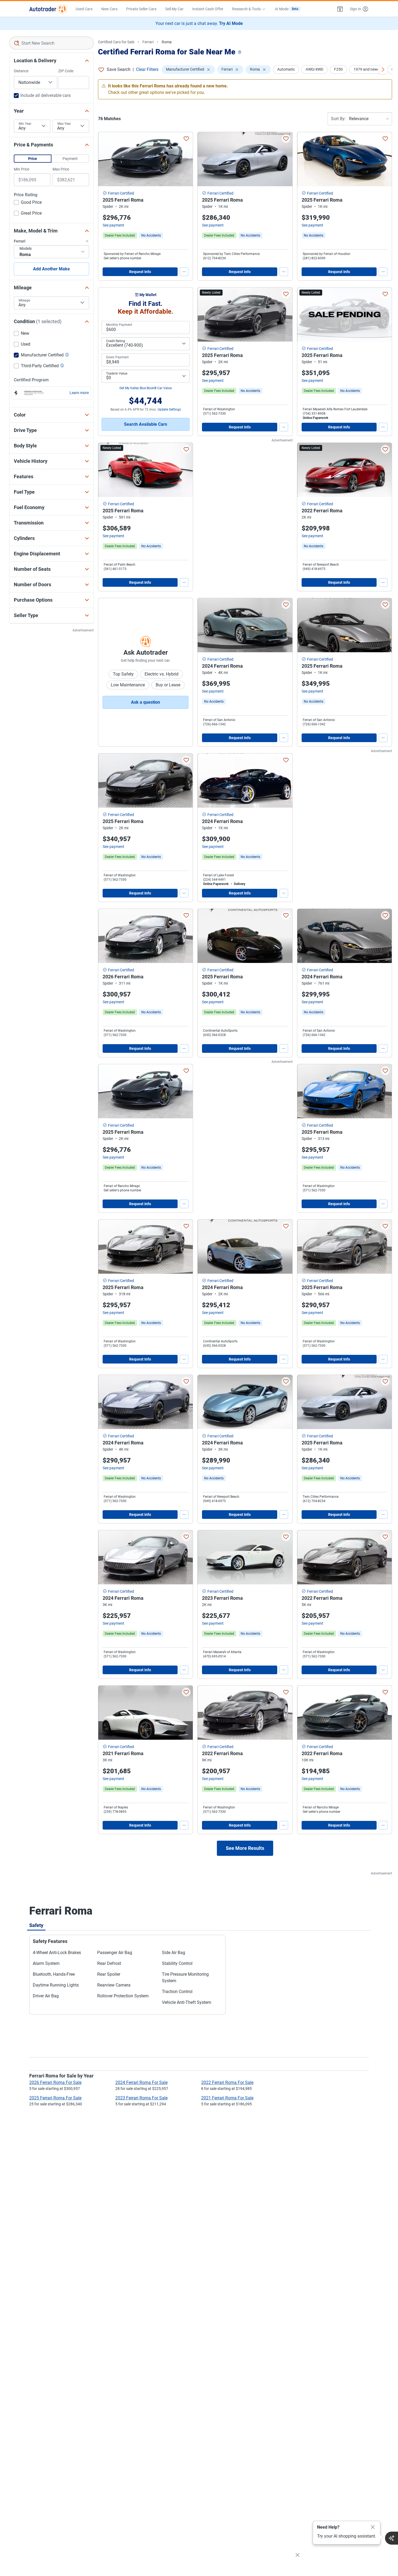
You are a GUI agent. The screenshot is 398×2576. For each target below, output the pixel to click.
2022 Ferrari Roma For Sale (227, 2082)
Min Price (22, 169)
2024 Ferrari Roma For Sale (141, 2082)
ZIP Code (66, 71)
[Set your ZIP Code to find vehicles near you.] (240, 53)
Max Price (61, 169)
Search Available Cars (146, 424)
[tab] (36, 1925)
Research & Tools (246, 9)
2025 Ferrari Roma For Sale (55, 2098)
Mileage (24, 300)
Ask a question (146, 702)
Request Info (140, 272)
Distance (21, 71)
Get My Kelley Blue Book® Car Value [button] (146, 388)
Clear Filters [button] (147, 69)
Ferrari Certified (121, 193)
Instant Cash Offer (208, 9)
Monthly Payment (119, 325)
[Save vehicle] (186, 139)
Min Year (25, 124)
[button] (340, 9)
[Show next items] (383, 70)
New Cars (109, 9)
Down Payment (117, 357)
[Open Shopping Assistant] (392, 2538)
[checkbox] (28, 203)
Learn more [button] (79, 393)
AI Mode (287, 9)
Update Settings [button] (169, 409)
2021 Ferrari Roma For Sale (227, 2098)
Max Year (64, 124)
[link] (151, 235)
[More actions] (184, 272)
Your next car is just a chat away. (199, 23)
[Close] (373, 2527)
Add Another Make (51, 269)
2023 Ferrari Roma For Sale (141, 2098)
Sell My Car (174, 9)
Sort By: (338, 119)
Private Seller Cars (141, 9)
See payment (113, 225)
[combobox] (51, 43)
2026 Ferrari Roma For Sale (55, 2082)
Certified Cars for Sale (116, 42)
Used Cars (84, 9)
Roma (167, 42)
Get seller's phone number (123, 258)
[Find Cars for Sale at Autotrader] (48, 9)
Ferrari (148, 42)
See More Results (245, 1848)
